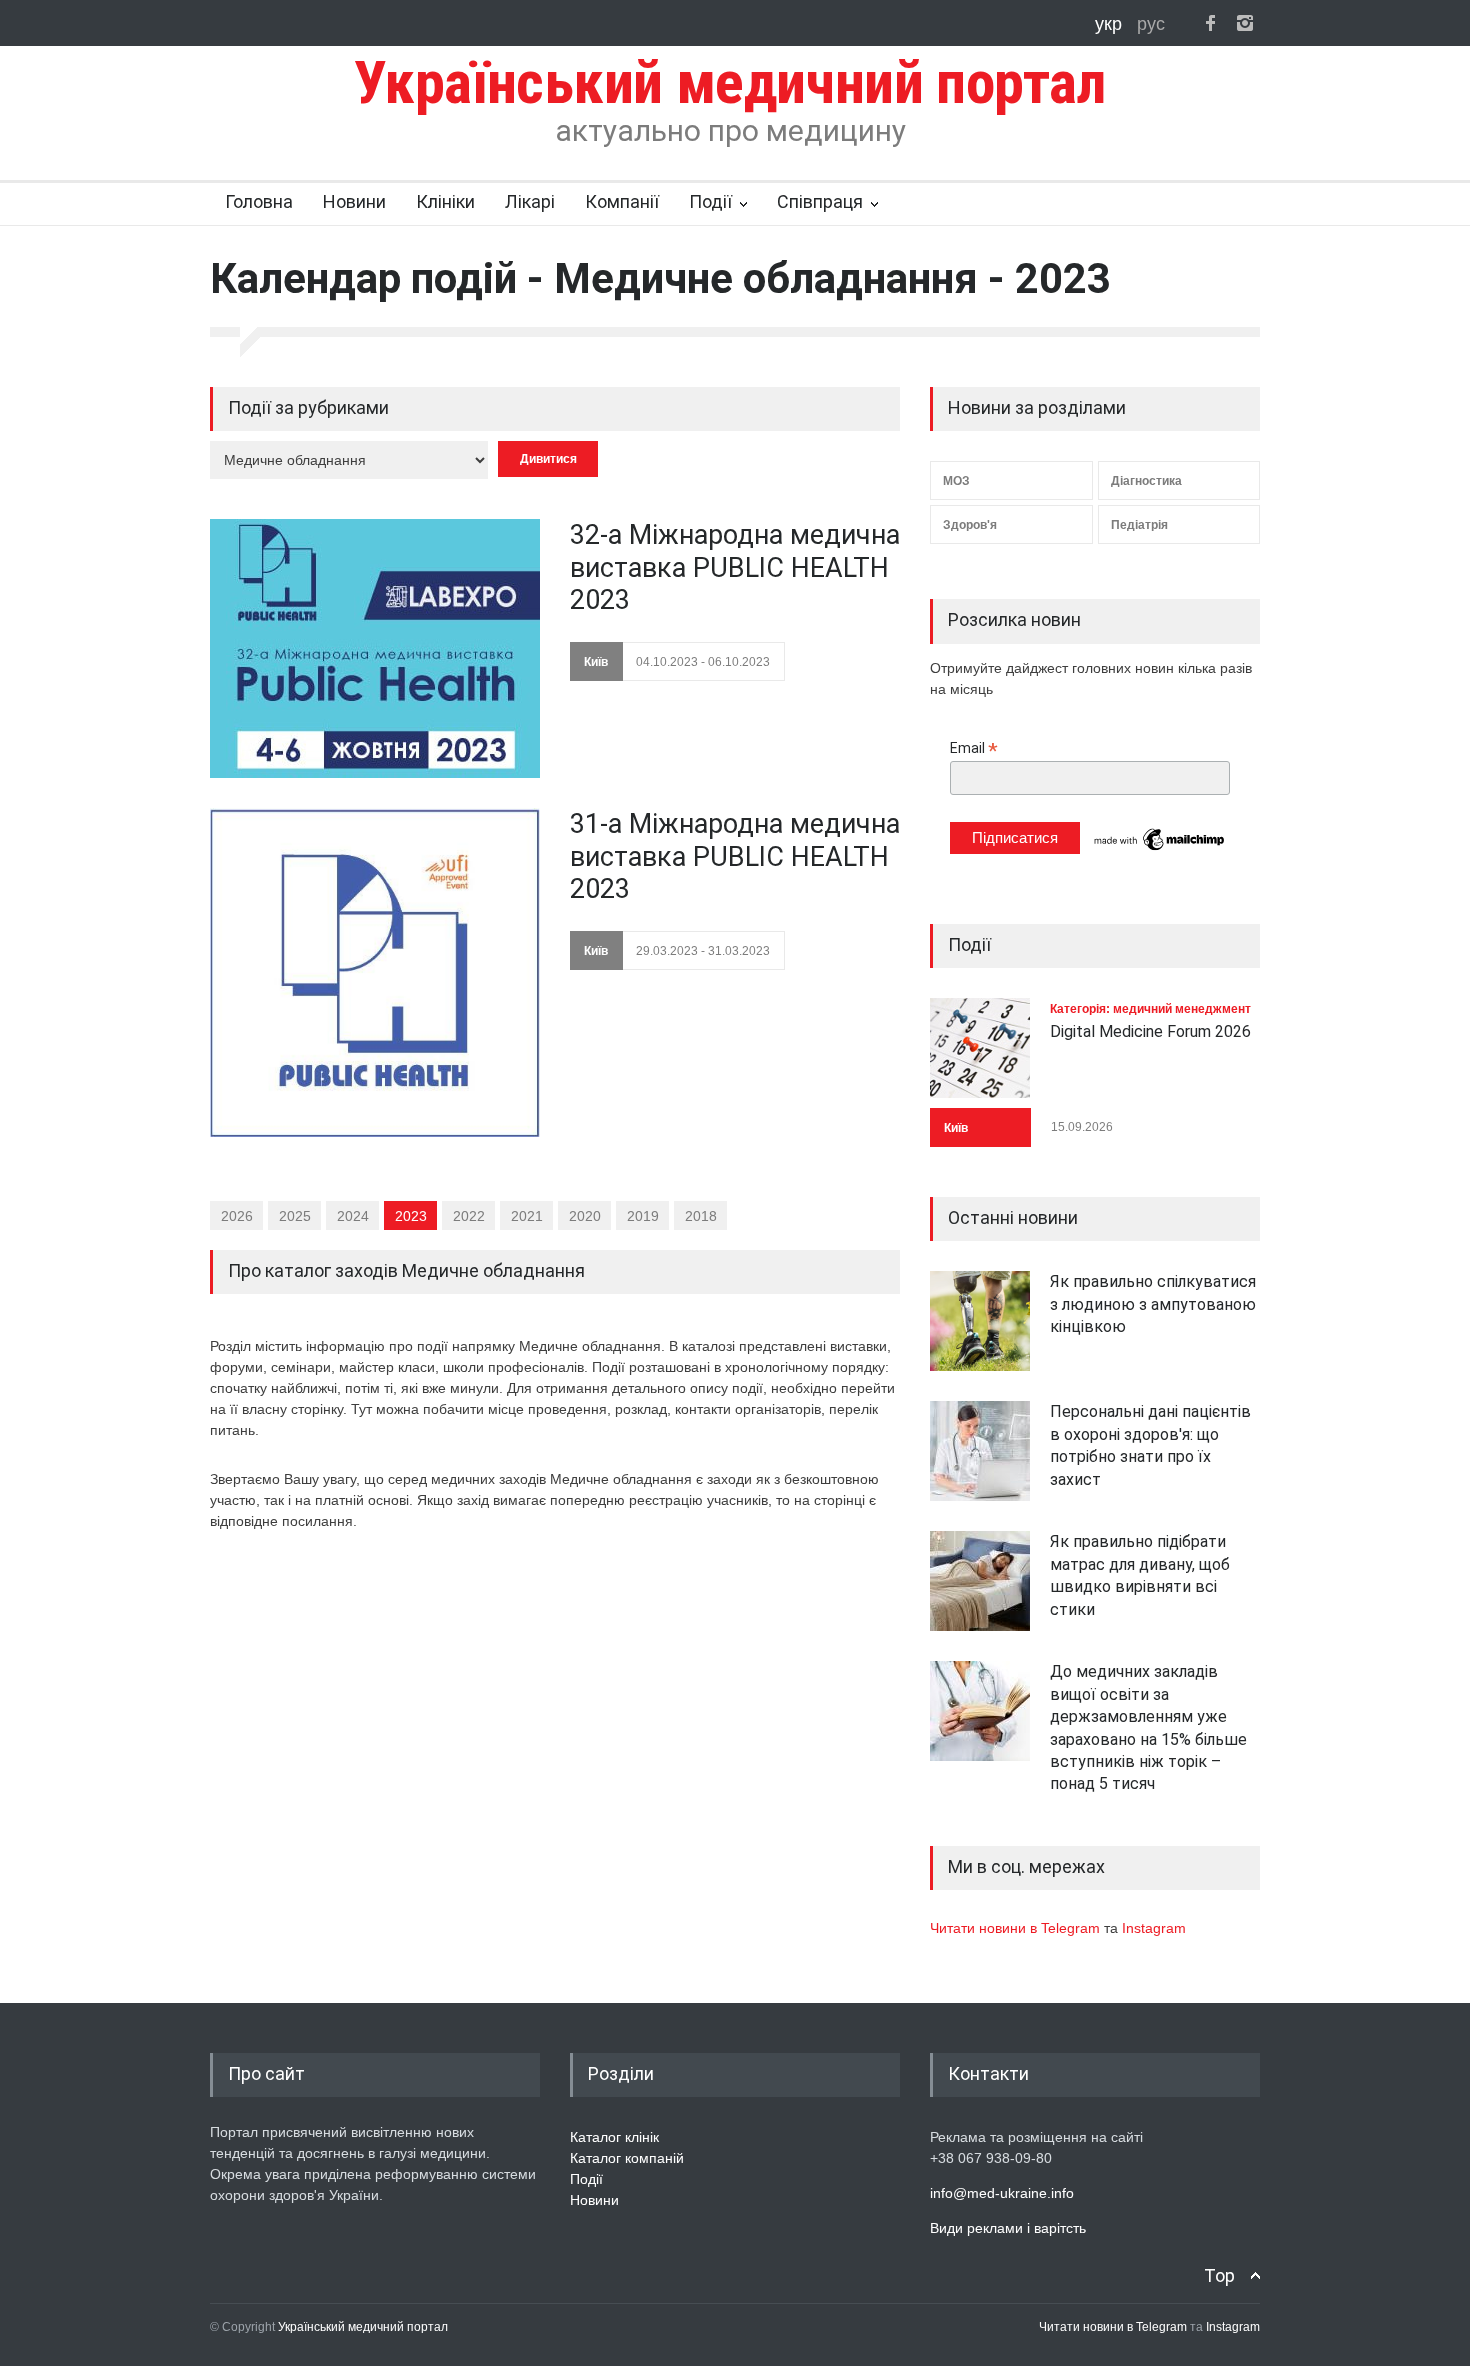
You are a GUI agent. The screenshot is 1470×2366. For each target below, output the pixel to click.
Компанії (622, 201)
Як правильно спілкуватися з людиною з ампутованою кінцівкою (1153, 1304)
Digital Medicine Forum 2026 (1150, 1031)
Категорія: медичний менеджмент (1150, 1009)
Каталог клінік (614, 2137)
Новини (354, 201)
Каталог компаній (627, 2158)
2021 (527, 1216)
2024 (353, 1216)
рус (1151, 24)
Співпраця (820, 201)
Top (1219, 2275)
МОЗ (956, 481)
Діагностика (1146, 481)
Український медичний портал (363, 2327)
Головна (259, 201)
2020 (585, 1216)
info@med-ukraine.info (1002, 2193)
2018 (701, 1216)
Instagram (1154, 1928)
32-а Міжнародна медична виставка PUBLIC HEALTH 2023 (735, 567)
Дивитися (548, 459)
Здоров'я (970, 525)
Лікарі (530, 201)
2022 (469, 1216)
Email (974, 748)
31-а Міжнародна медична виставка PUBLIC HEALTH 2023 (735, 856)
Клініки (445, 201)
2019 (643, 1216)
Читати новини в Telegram (1017, 1928)
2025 (295, 1216)
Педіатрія (1139, 525)
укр (1111, 24)
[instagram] (1245, 23)
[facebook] (1210, 23)
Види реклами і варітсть (1008, 2228)
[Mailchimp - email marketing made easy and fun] (1160, 849)
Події (710, 201)
